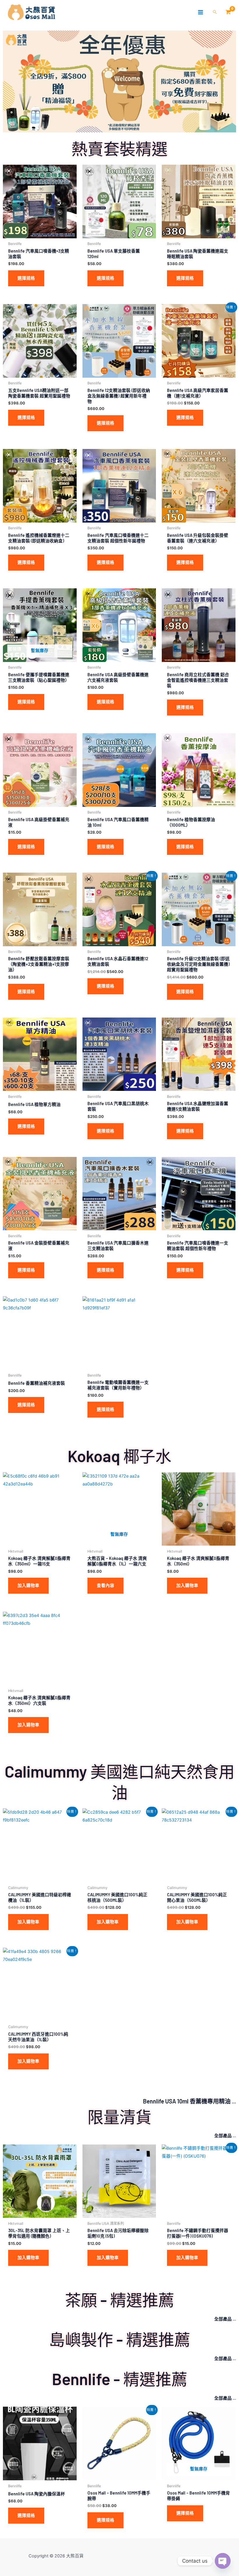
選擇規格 (26, 278)
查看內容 (106, 1586)
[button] (215, 12)
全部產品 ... (225, 2135)
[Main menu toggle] (201, 12)
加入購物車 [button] (28, 1586)
